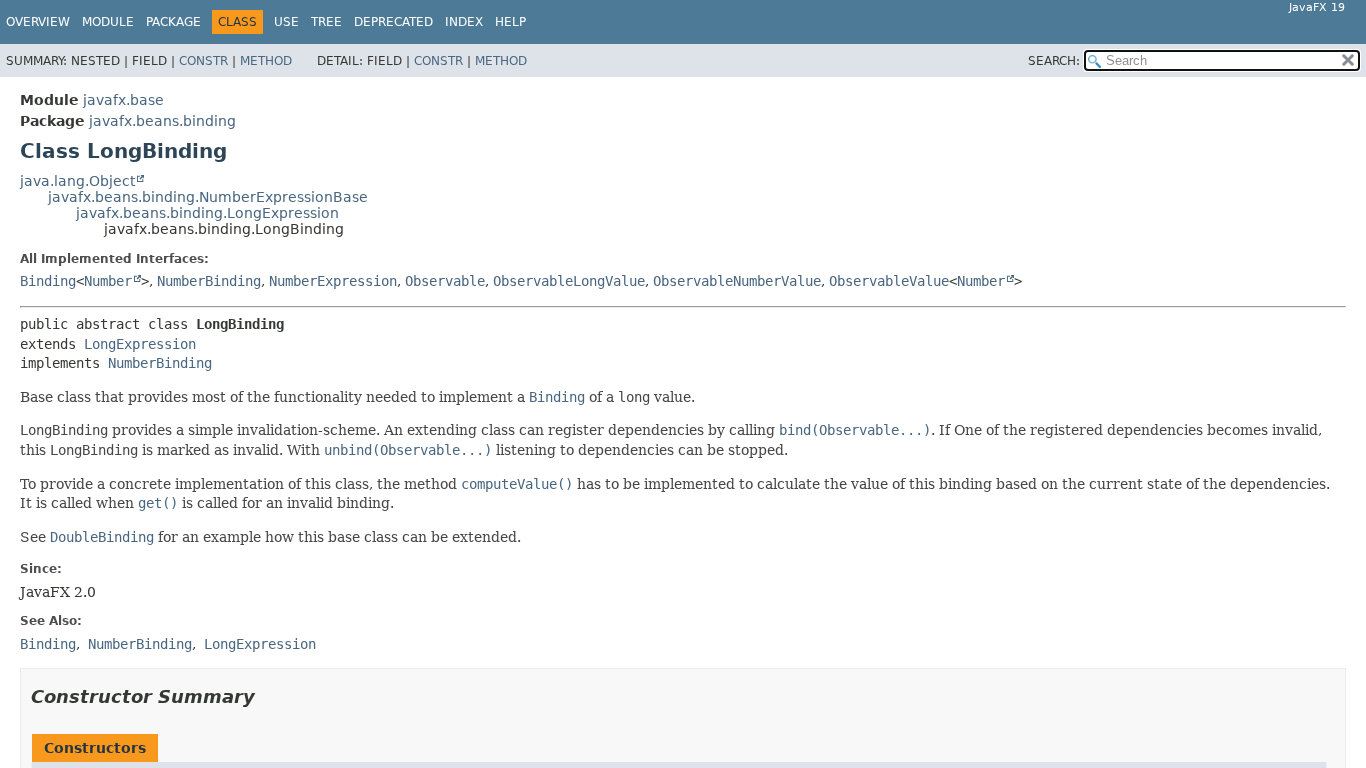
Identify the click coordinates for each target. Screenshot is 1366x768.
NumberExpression (333, 281)
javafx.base (123, 100)
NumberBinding (209, 281)
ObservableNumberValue (737, 281)
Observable (445, 281)
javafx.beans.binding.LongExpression (207, 213)
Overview (38, 22)
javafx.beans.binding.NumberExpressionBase (208, 197)
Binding (48, 281)
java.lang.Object (77, 181)
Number (108, 281)
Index (464, 22)
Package (173, 22)
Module (108, 22)
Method (266, 61)
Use (286, 22)
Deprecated (393, 22)
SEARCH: (1054, 61)
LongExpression (140, 344)
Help (510, 22)
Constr (203, 61)
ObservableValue (889, 281)
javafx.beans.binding (162, 121)
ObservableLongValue (569, 281)
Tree (326, 22)
